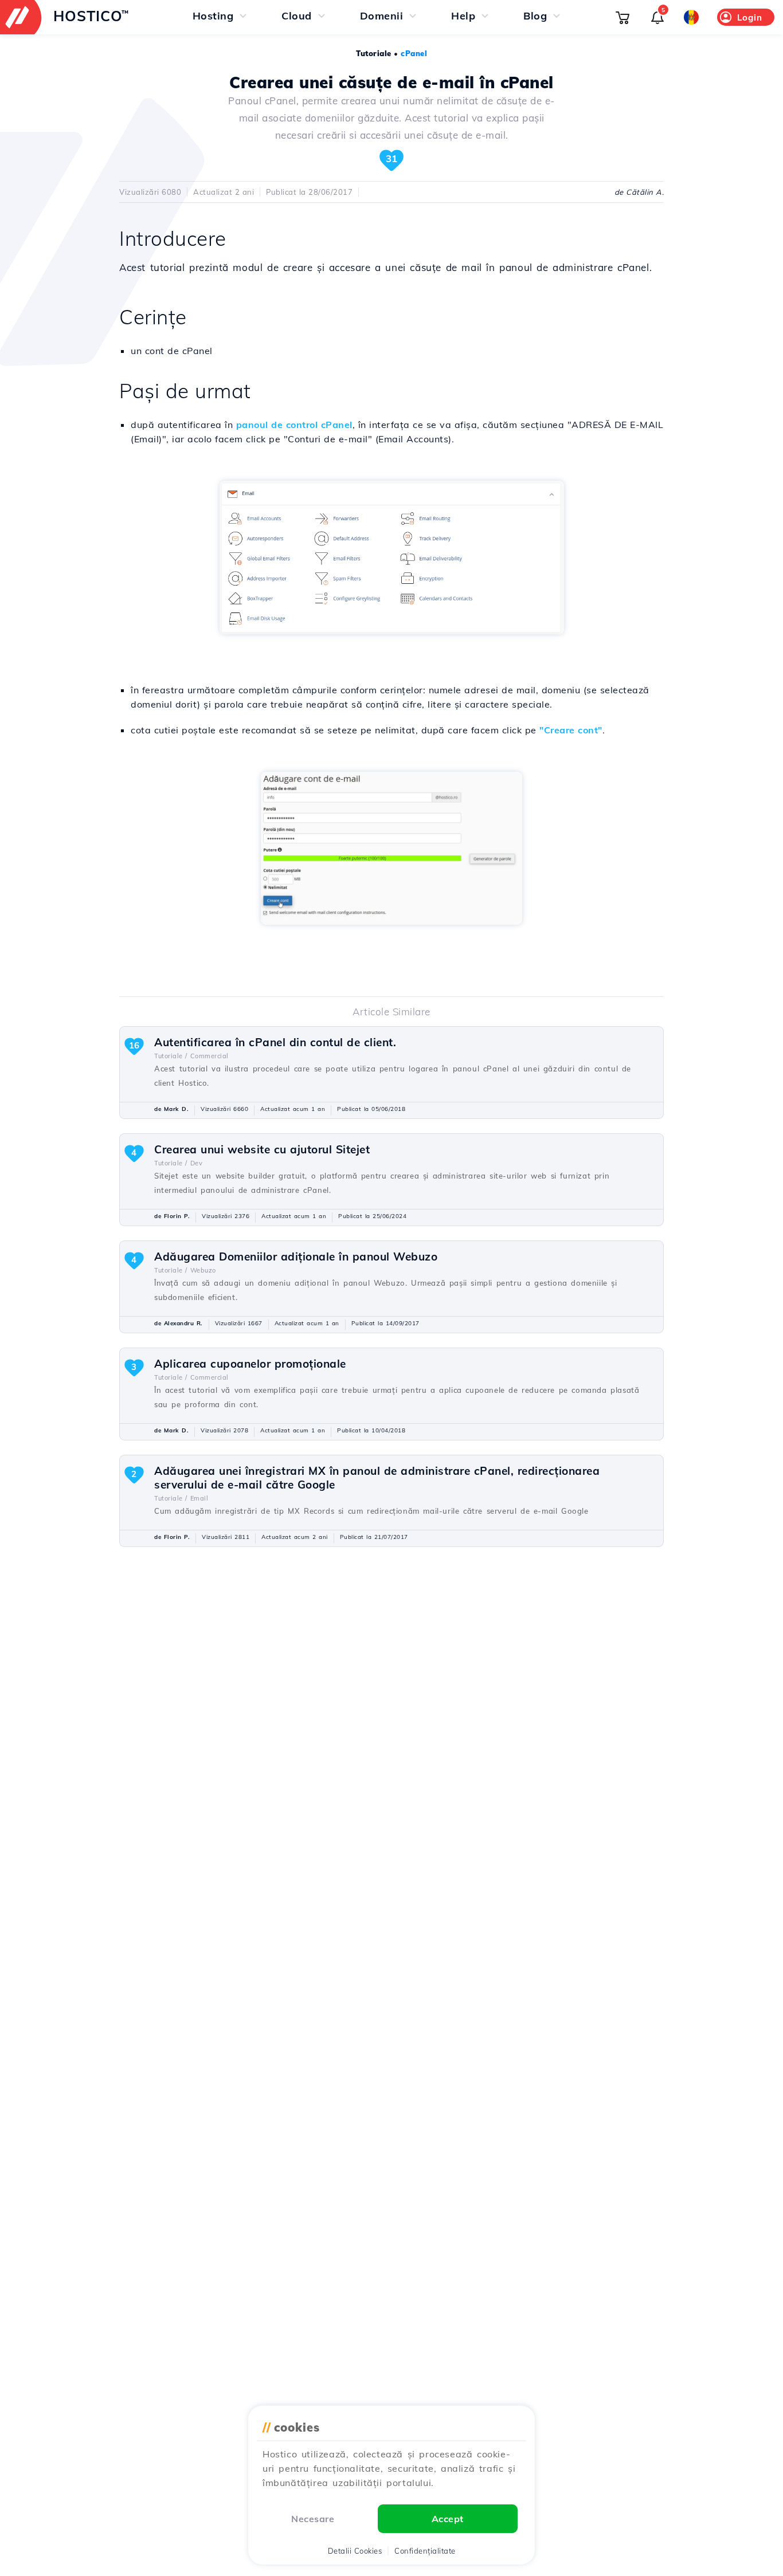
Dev (197, 1163)
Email (199, 1498)
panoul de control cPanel (294, 425)
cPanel (414, 53)
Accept (448, 2519)
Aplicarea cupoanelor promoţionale (250, 1364)
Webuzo (203, 1270)
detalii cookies (355, 2551)
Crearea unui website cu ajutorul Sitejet (262, 1149)
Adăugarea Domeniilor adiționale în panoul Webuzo (296, 1256)
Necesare (313, 2519)
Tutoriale (374, 53)
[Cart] (623, 17)
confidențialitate (425, 2551)
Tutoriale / (171, 1056)
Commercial (210, 1056)
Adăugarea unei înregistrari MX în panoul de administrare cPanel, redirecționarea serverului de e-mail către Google (377, 1478)
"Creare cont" (571, 730)
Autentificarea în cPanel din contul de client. (275, 1042)
